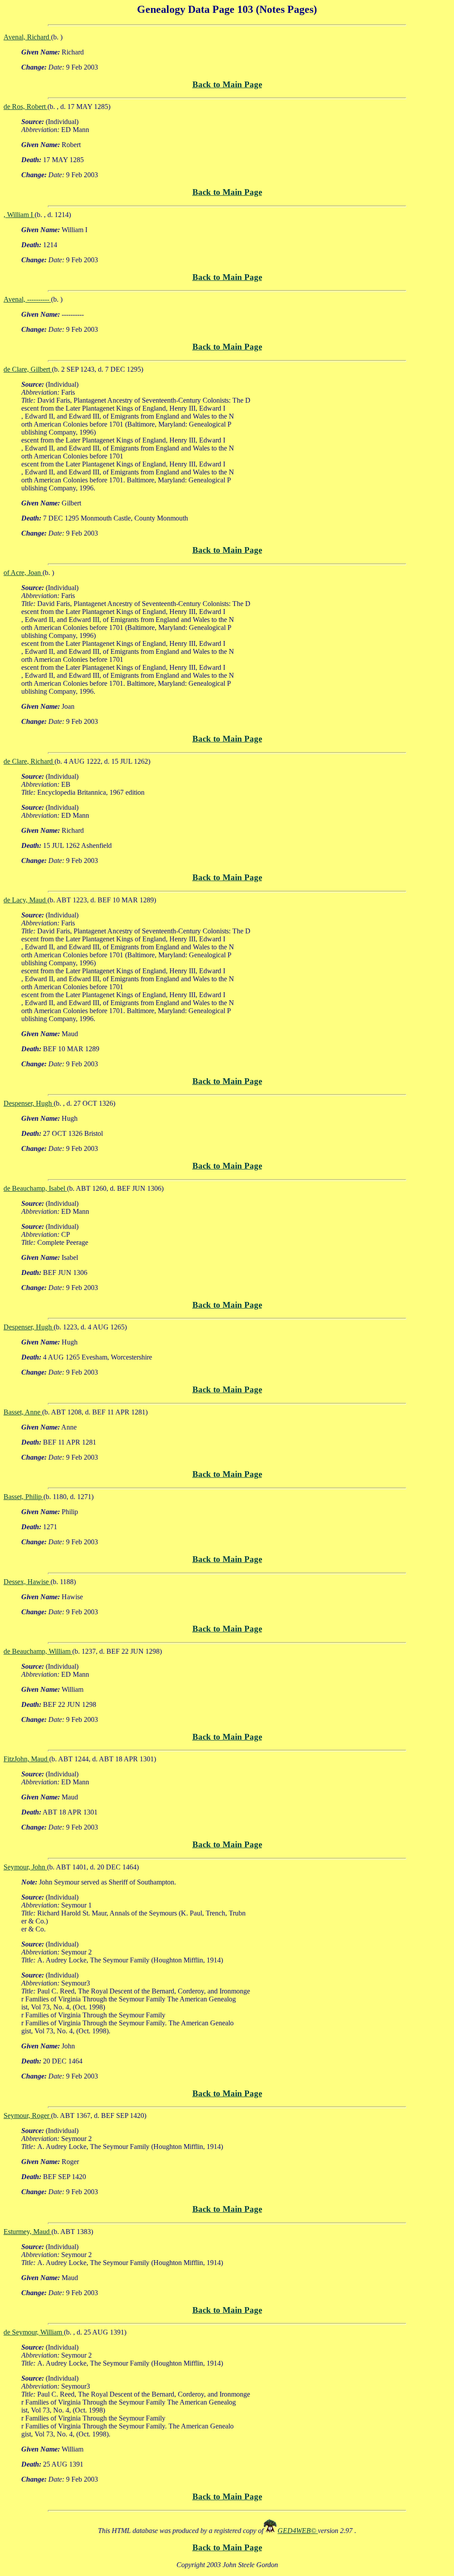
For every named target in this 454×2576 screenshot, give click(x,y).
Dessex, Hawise (27, 1582)
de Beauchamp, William (38, 1651)
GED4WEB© (298, 2531)
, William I (19, 215)
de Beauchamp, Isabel (35, 1188)
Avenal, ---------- (27, 299)
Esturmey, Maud (27, 2232)
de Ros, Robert (25, 107)
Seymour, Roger (27, 2116)
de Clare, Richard (29, 761)
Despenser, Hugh (29, 1103)
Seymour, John (25, 1867)
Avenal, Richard (27, 37)
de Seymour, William (34, 2332)
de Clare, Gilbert (28, 369)
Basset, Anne (23, 1412)
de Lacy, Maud (25, 900)
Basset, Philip (23, 1497)
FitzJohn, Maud (26, 1759)
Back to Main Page (227, 84)
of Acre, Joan (23, 573)
